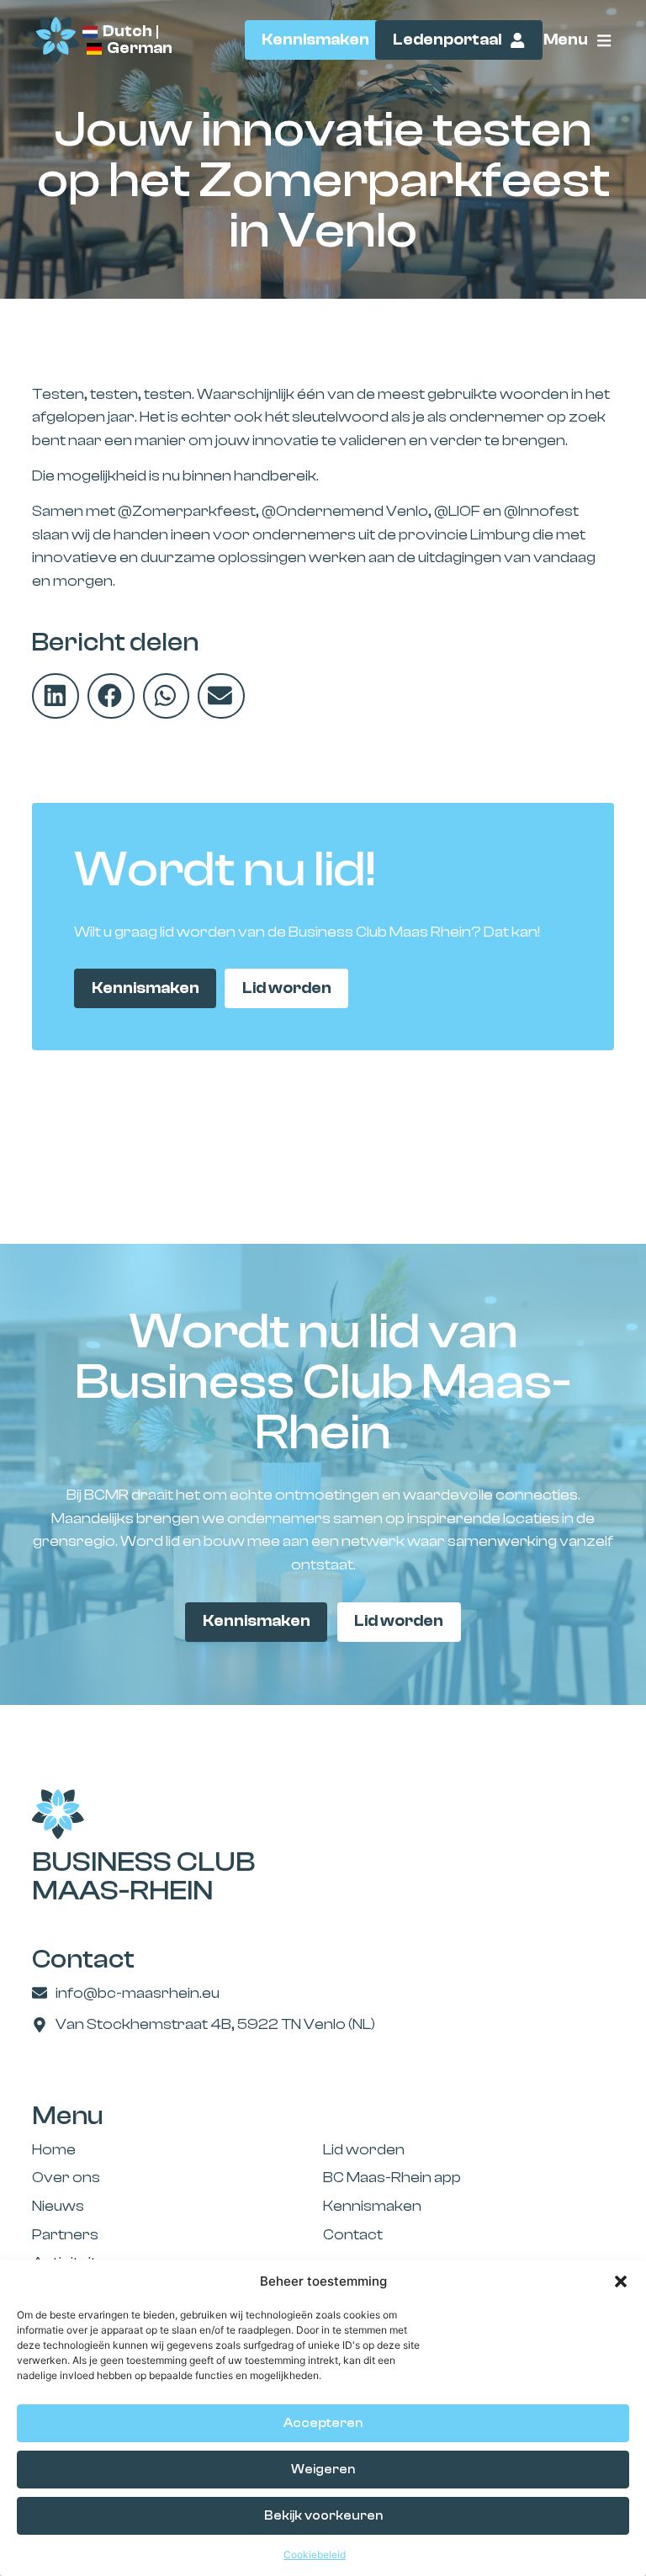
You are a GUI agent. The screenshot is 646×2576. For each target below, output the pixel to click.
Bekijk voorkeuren (323, 2516)
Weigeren (323, 2470)
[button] (621, 2281)
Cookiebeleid (315, 2555)
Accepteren (323, 2423)
